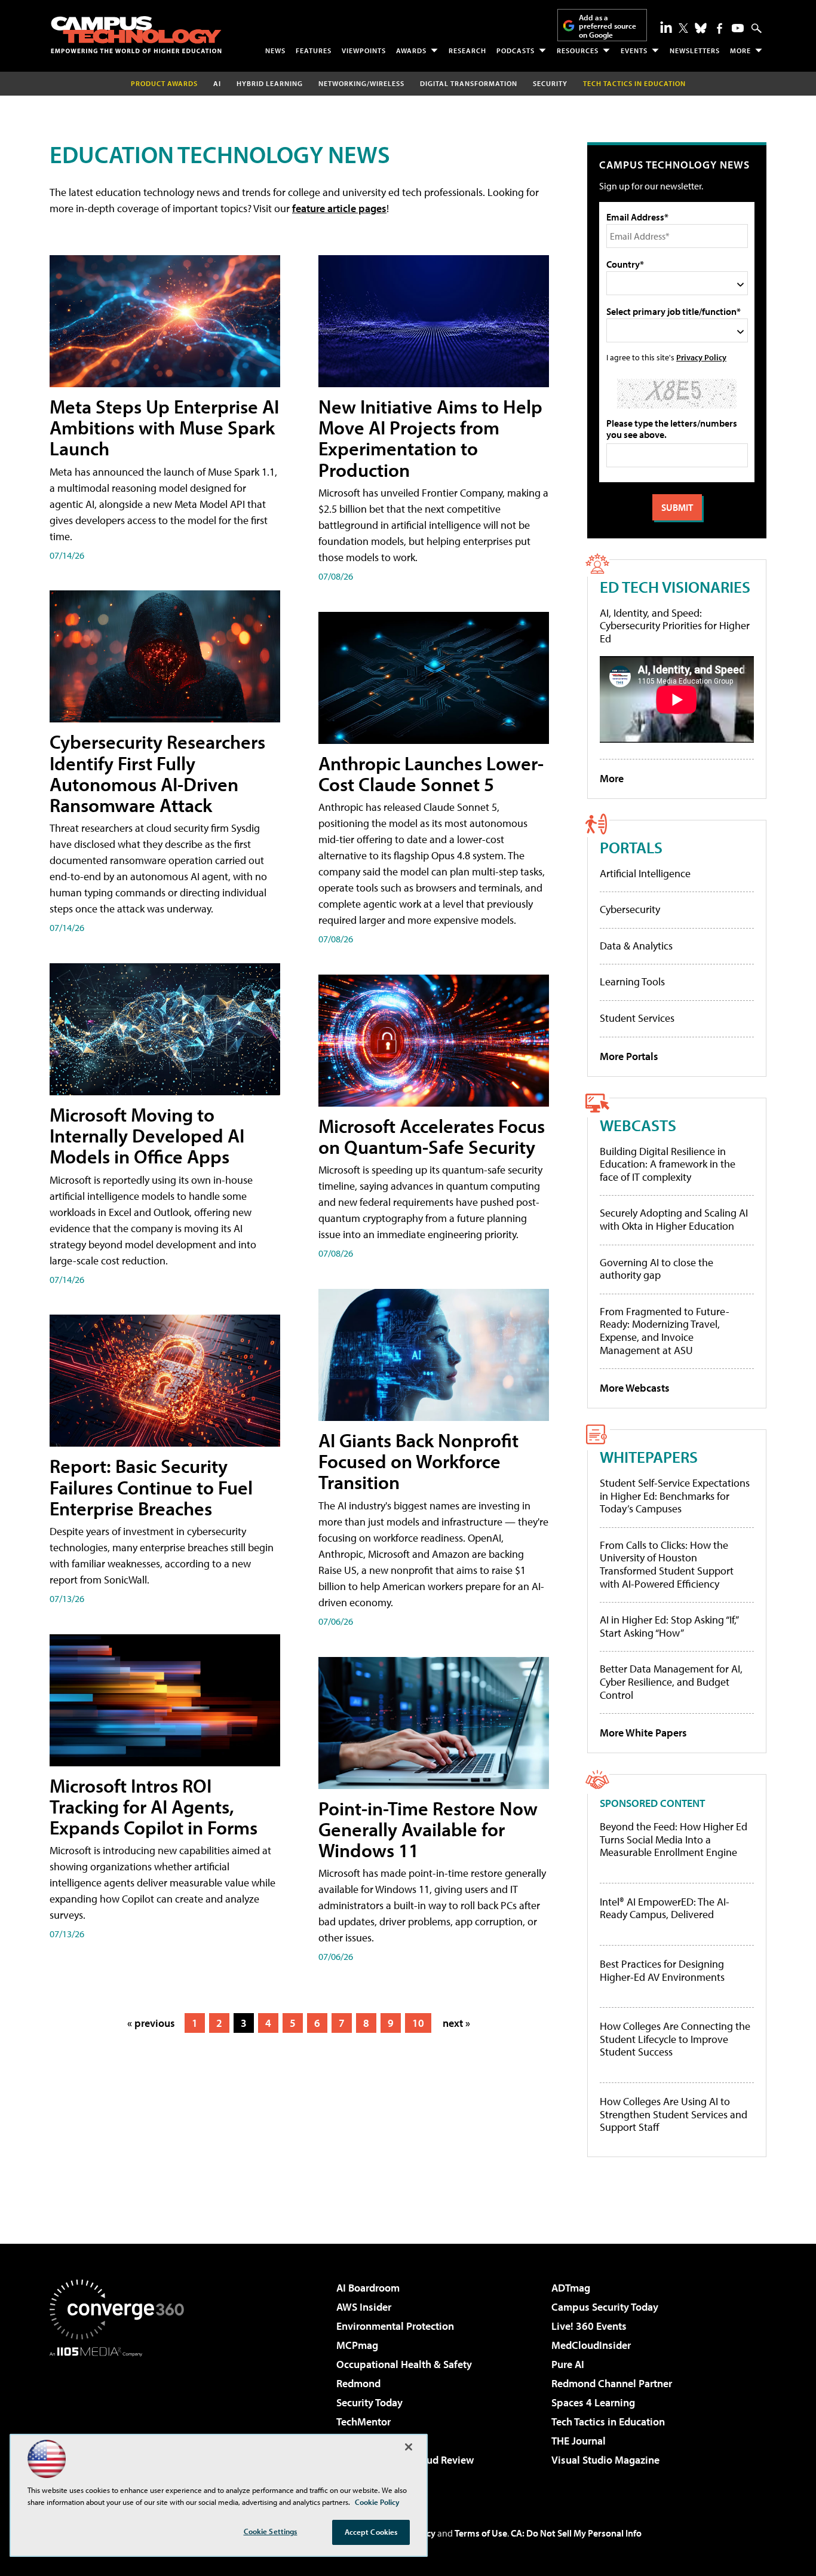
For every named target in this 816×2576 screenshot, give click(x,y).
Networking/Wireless (361, 83)
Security (550, 83)
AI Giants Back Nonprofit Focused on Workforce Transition (418, 1461)
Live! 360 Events (589, 2326)
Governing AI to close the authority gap (657, 1269)
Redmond (358, 2383)
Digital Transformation (469, 83)
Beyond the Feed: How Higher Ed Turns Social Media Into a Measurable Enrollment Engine (674, 1840)
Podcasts (516, 50)
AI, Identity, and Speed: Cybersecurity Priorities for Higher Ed (675, 626)
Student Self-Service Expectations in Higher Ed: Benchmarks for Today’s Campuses (675, 1496)
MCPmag (357, 2345)
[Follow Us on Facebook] (720, 28)
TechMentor (363, 2422)
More (740, 50)
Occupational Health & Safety (404, 2364)
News (275, 50)
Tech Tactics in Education (608, 2422)
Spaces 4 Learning (593, 2402)
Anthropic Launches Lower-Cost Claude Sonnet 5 (431, 774)
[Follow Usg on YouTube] (738, 28)
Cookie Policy (377, 2502)
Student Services (637, 1018)
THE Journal (579, 2441)
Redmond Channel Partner (612, 2383)
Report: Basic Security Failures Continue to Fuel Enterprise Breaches (151, 1487)
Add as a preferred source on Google (608, 26)
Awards (411, 50)
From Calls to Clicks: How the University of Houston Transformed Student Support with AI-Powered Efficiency (667, 1564)
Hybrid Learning (270, 83)
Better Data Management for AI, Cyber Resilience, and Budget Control (671, 1681)
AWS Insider (364, 2307)
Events (634, 50)
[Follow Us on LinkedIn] (666, 27)
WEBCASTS (638, 1125)
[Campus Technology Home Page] (136, 35)
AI (217, 83)
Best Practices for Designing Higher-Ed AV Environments (662, 1970)
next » (456, 2023)
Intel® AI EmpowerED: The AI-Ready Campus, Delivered (665, 1908)
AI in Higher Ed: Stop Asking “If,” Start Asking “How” (669, 1626)
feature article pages (339, 208)
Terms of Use (481, 2533)
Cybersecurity (630, 909)
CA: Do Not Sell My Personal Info (576, 2533)
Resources (578, 50)
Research (467, 50)
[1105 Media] (121, 2418)
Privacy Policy (701, 357)
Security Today (369, 2402)
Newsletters (695, 50)
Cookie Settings (271, 2531)
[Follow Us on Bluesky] (701, 28)
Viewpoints (364, 50)
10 (418, 2023)
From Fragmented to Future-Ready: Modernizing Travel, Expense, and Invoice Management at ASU (665, 1331)
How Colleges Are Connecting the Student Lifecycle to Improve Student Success (675, 2039)
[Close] (409, 2447)
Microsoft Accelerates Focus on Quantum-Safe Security (432, 1136)
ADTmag (571, 2288)
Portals (631, 847)
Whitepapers (649, 1457)
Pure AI (568, 2364)
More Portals (629, 1056)
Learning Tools (632, 981)
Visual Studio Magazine (605, 2460)
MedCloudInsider (591, 2345)
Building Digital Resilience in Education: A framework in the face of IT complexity (668, 1164)
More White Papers (643, 1733)
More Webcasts (635, 1388)
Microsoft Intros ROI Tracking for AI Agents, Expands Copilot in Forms (154, 1806)
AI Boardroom (368, 2288)
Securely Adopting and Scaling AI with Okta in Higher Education (674, 1219)
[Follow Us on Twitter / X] (683, 28)
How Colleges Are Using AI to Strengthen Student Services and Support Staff (674, 2114)
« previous (151, 2023)
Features (314, 50)
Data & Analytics (636, 946)
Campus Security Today (605, 2307)
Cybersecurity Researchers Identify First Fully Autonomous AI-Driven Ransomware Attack (157, 773)
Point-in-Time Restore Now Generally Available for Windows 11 (428, 1829)
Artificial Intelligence (645, 873)
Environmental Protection (395, 2326)
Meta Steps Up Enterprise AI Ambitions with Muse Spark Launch (164, 427)
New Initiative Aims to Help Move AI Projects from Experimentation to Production (430, 438)
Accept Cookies (371, 2532)
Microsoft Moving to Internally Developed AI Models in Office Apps (147, 1135)
